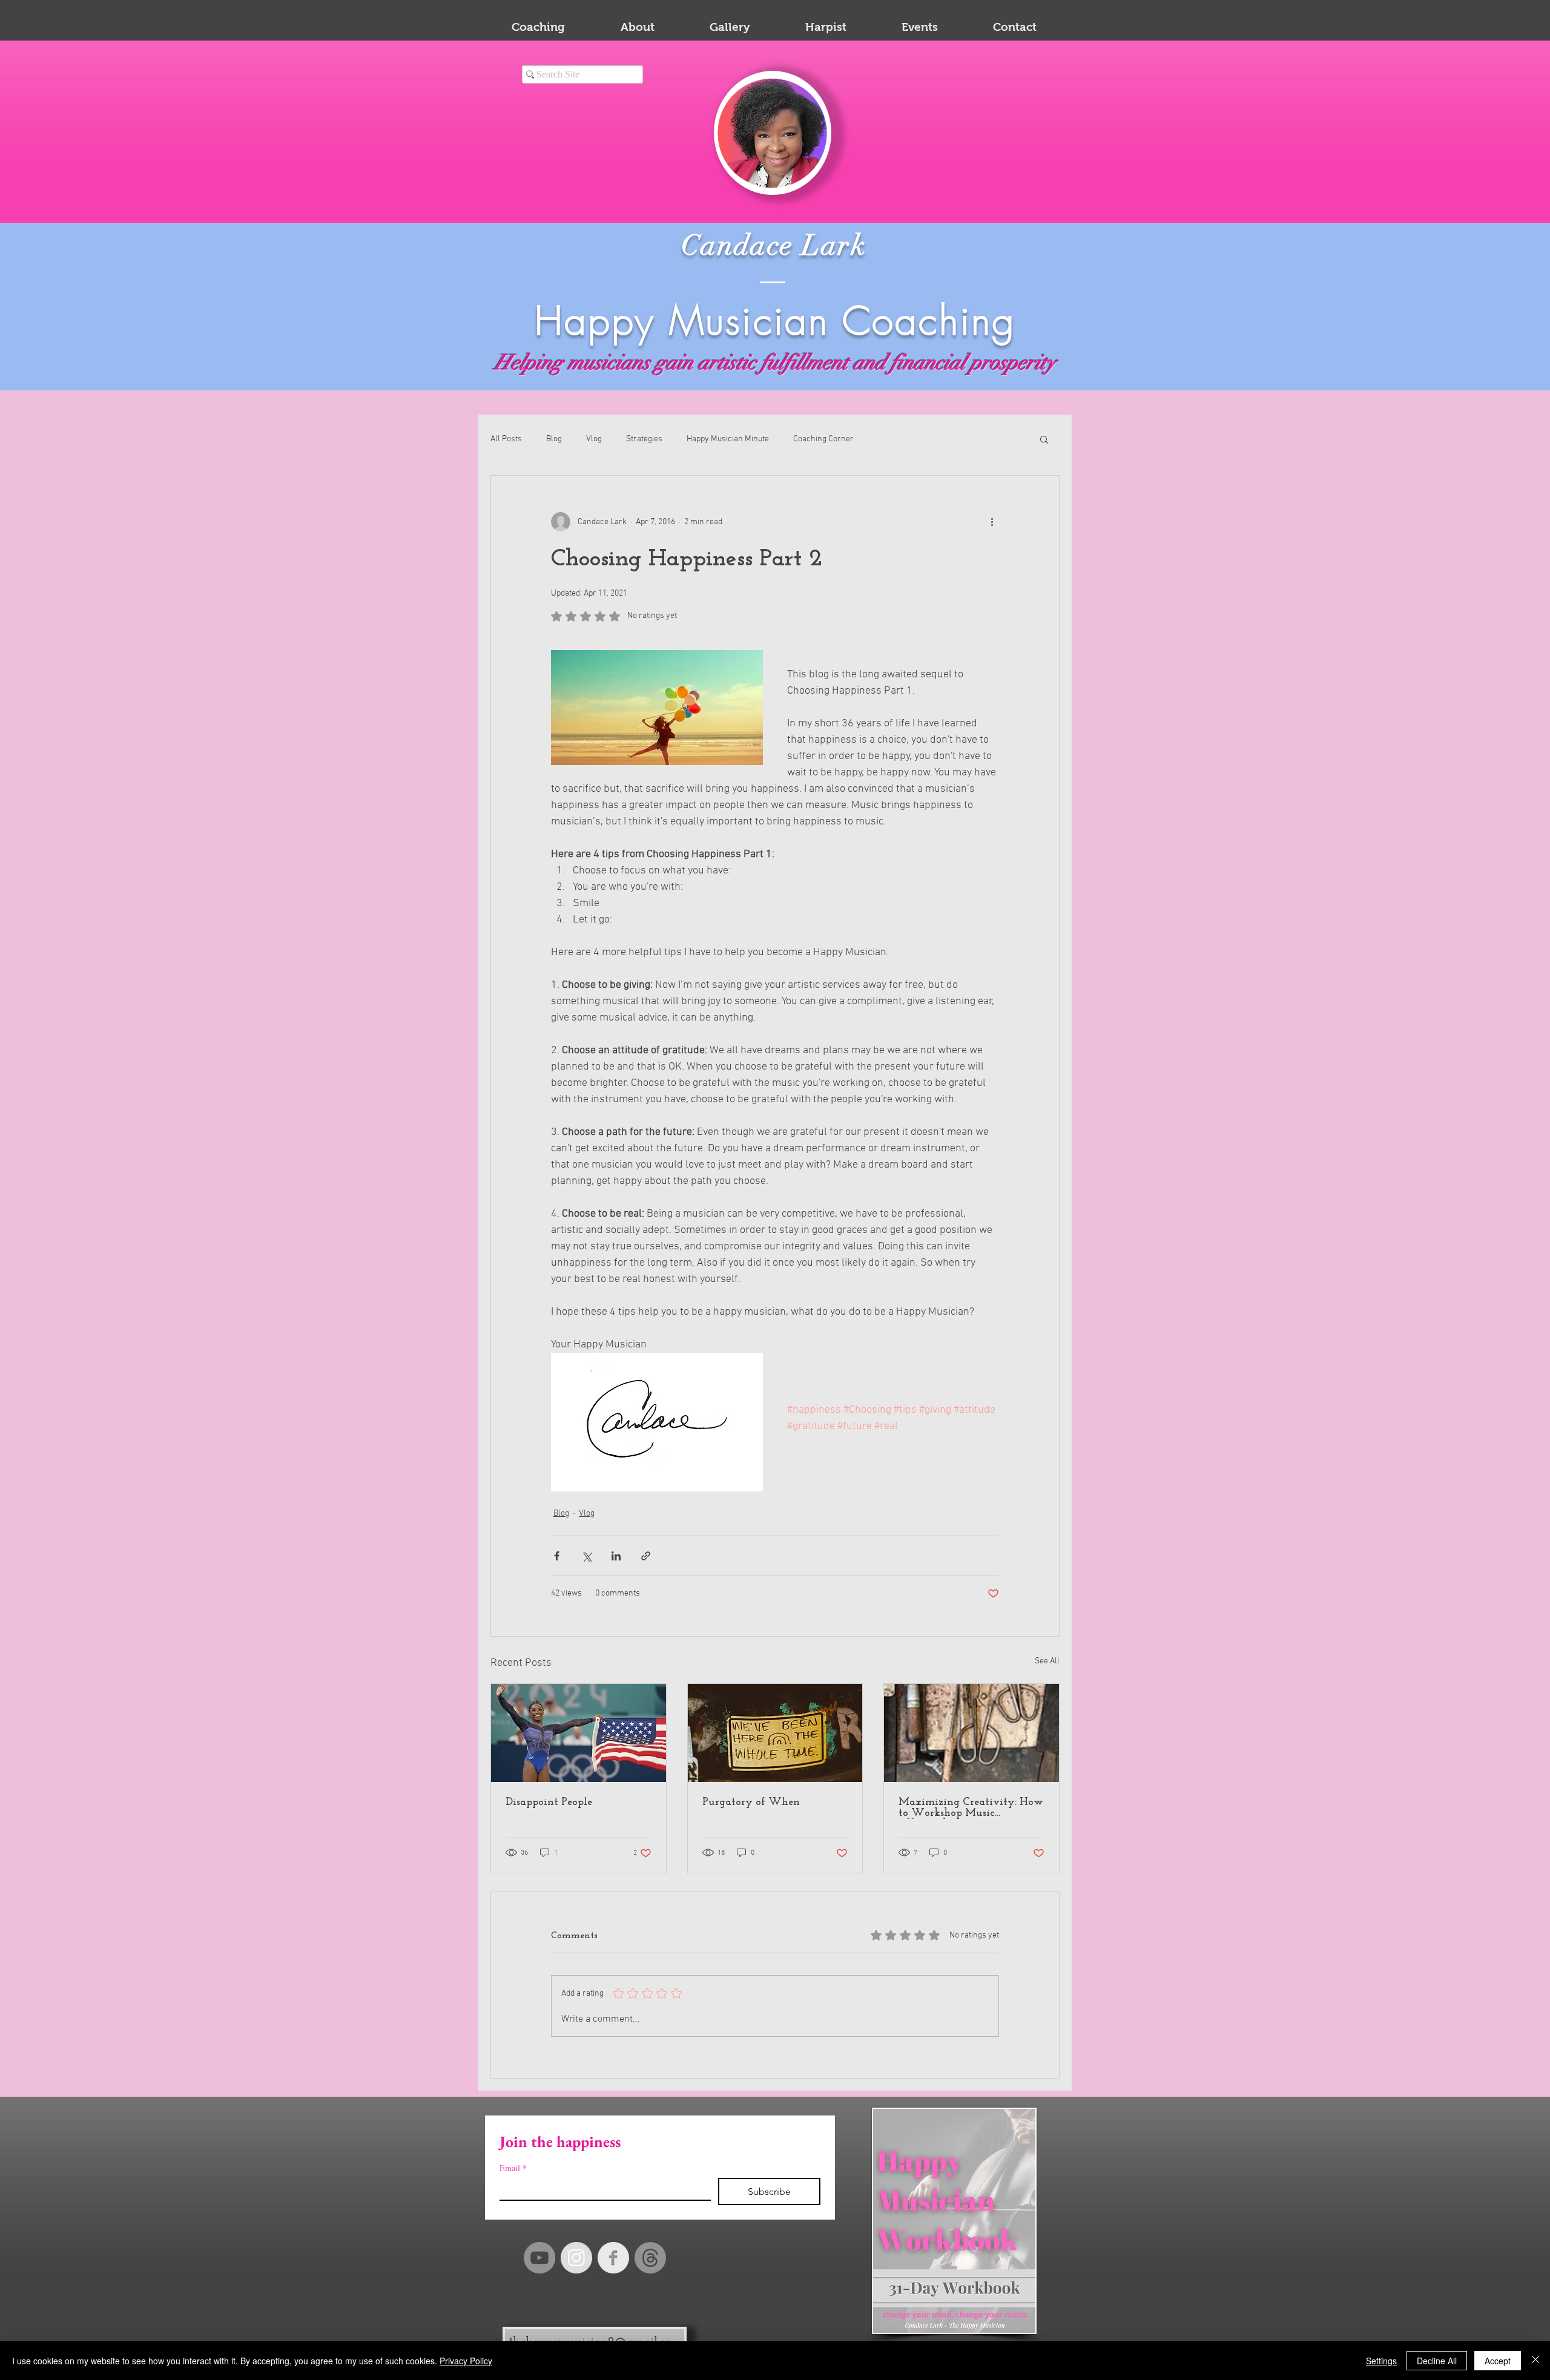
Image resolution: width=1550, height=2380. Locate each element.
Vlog (594, 439)
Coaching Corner (823, 439)
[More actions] (992, 522)
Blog (554, 439)
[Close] (1535, 2361)
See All (1047, 1661)
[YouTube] (539, 2258)
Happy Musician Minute (728, 439)
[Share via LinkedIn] (616, 1556)
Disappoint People (549, 1803)
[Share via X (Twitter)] (586, 1556)
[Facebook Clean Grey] (613, 2258)
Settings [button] (1381, 2361)
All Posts (506, 439)
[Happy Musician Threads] (650, 2258)
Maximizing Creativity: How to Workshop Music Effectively (971, 1808)
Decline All (1437, 2361)
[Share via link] (646, 1556)
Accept (1498, 2361)
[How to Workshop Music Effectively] (971, 1733)
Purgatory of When (751, 1803)
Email (513, 2168)
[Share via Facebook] (557, 1556)
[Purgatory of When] (775, 1733)
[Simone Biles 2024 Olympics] (579, 1733)
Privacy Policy (466, 2361)
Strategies (644, 439)
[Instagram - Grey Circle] (576, 2258)
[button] (1044, 439)
